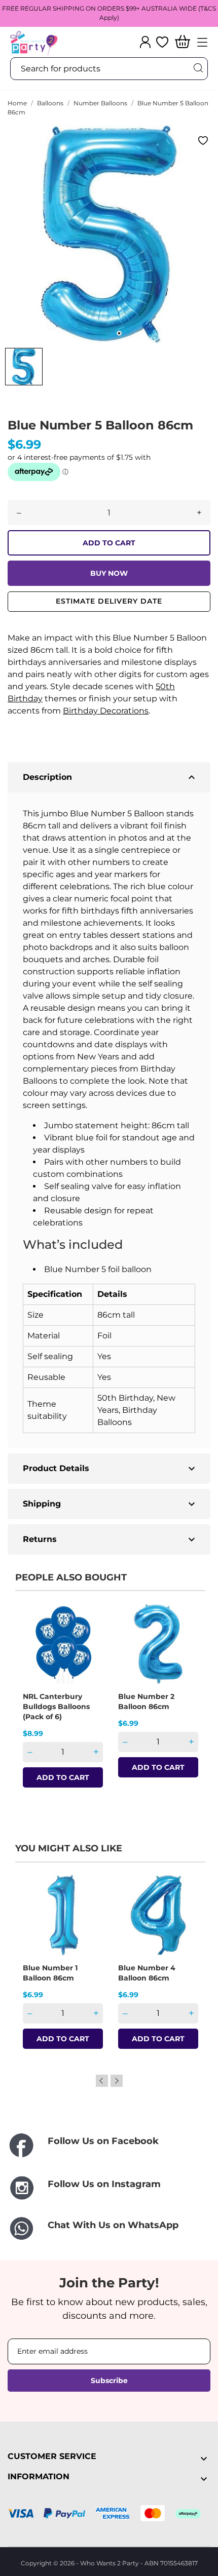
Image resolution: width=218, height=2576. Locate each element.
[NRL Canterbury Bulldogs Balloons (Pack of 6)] (89, 1639)
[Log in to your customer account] (145, 42)
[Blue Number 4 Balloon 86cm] (184, 1911)
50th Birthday (125, 1398)
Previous (102, 2081)
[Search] (198, 68)
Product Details (110, 1469)
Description (110, 777)
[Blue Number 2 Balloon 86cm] (184, 1639)
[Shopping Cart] (183, 42)
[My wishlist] (162, 42)
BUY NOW (109, 573)
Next (117, 2081)
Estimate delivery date (109, 601)
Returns (110, 1539)
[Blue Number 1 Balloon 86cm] (89, 1911)
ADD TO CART (109, 543)
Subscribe (109, 2381)
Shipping (110, 1504)
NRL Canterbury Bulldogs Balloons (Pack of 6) (56, 1707)
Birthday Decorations (106, 711)
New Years (98, 1057)
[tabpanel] (109, 234)
